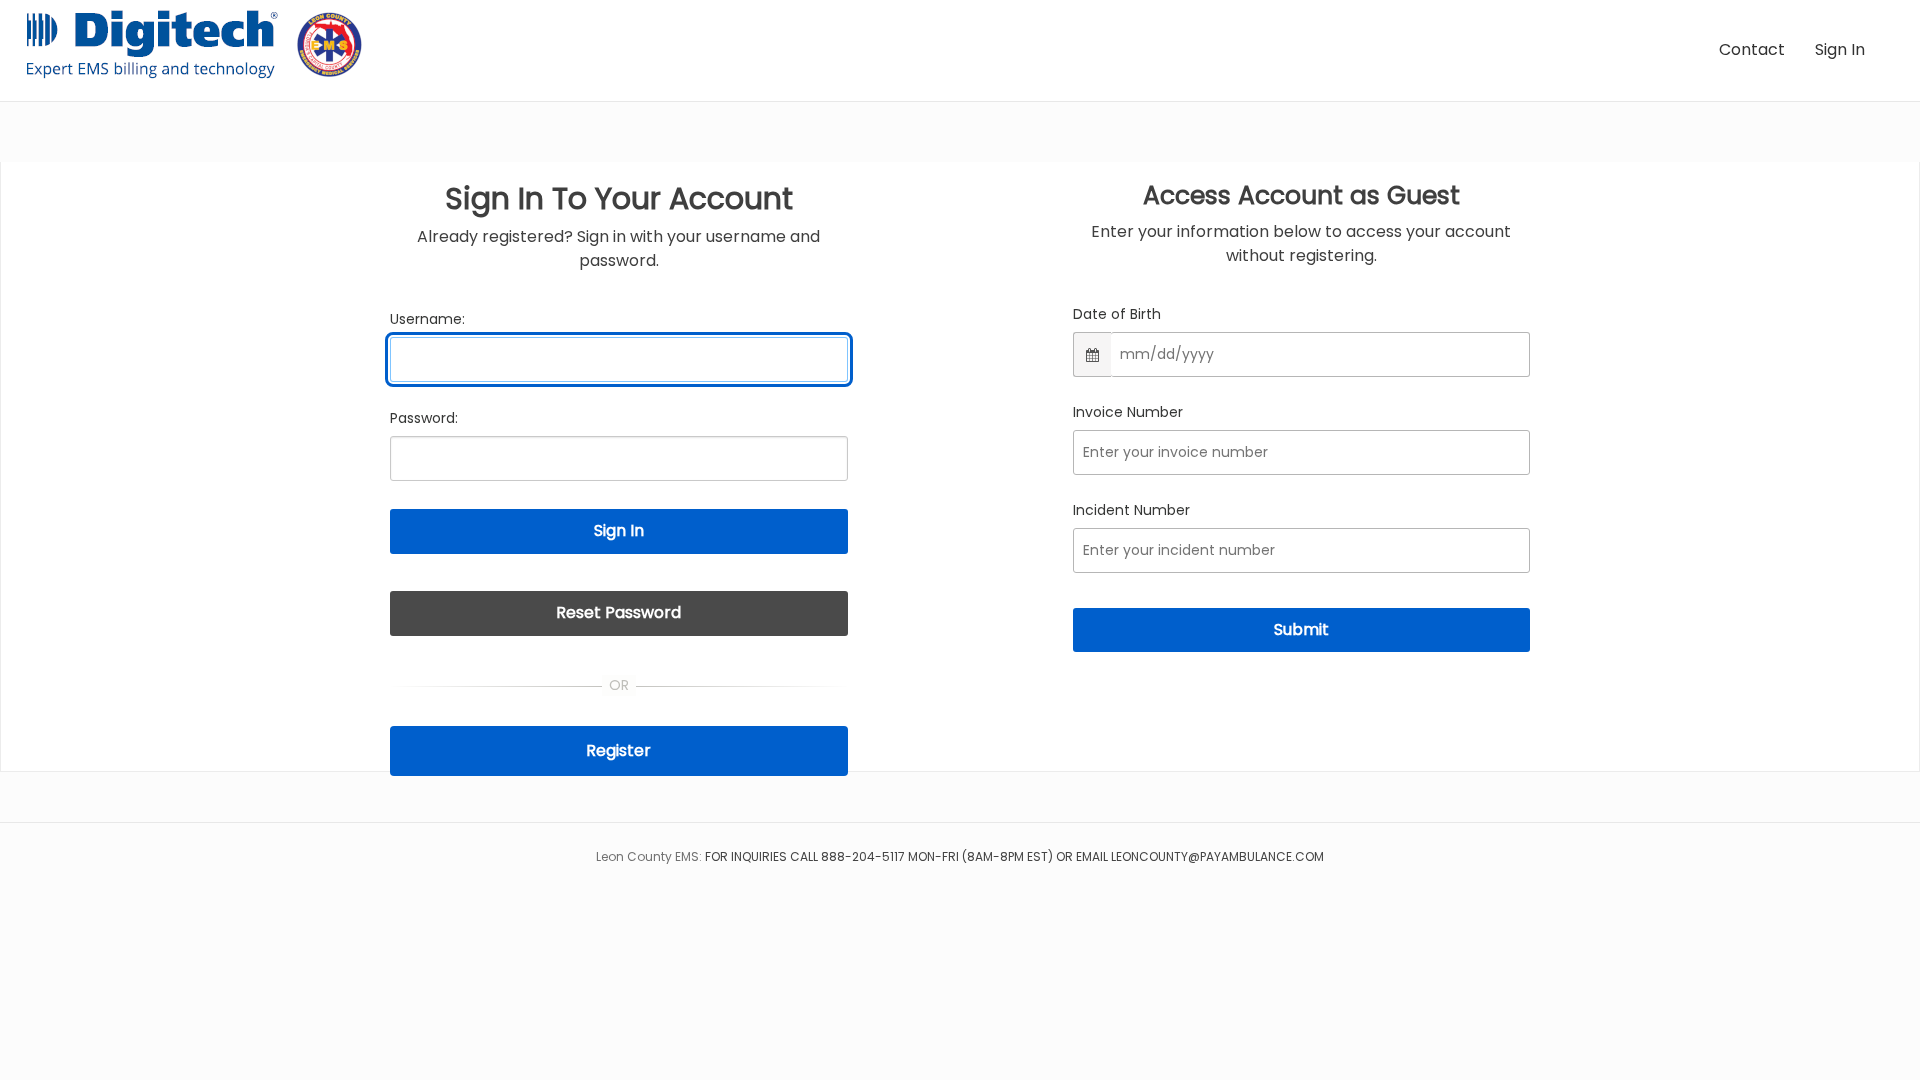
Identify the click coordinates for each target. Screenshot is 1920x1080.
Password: (424, 418)
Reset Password (618, 612)
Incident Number (1131, 510)
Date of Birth (1117, 314)
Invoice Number (1128, 412)
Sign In (1840, 49)
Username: (427, 319)
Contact (1752, 49)
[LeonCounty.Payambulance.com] (201, 44)
